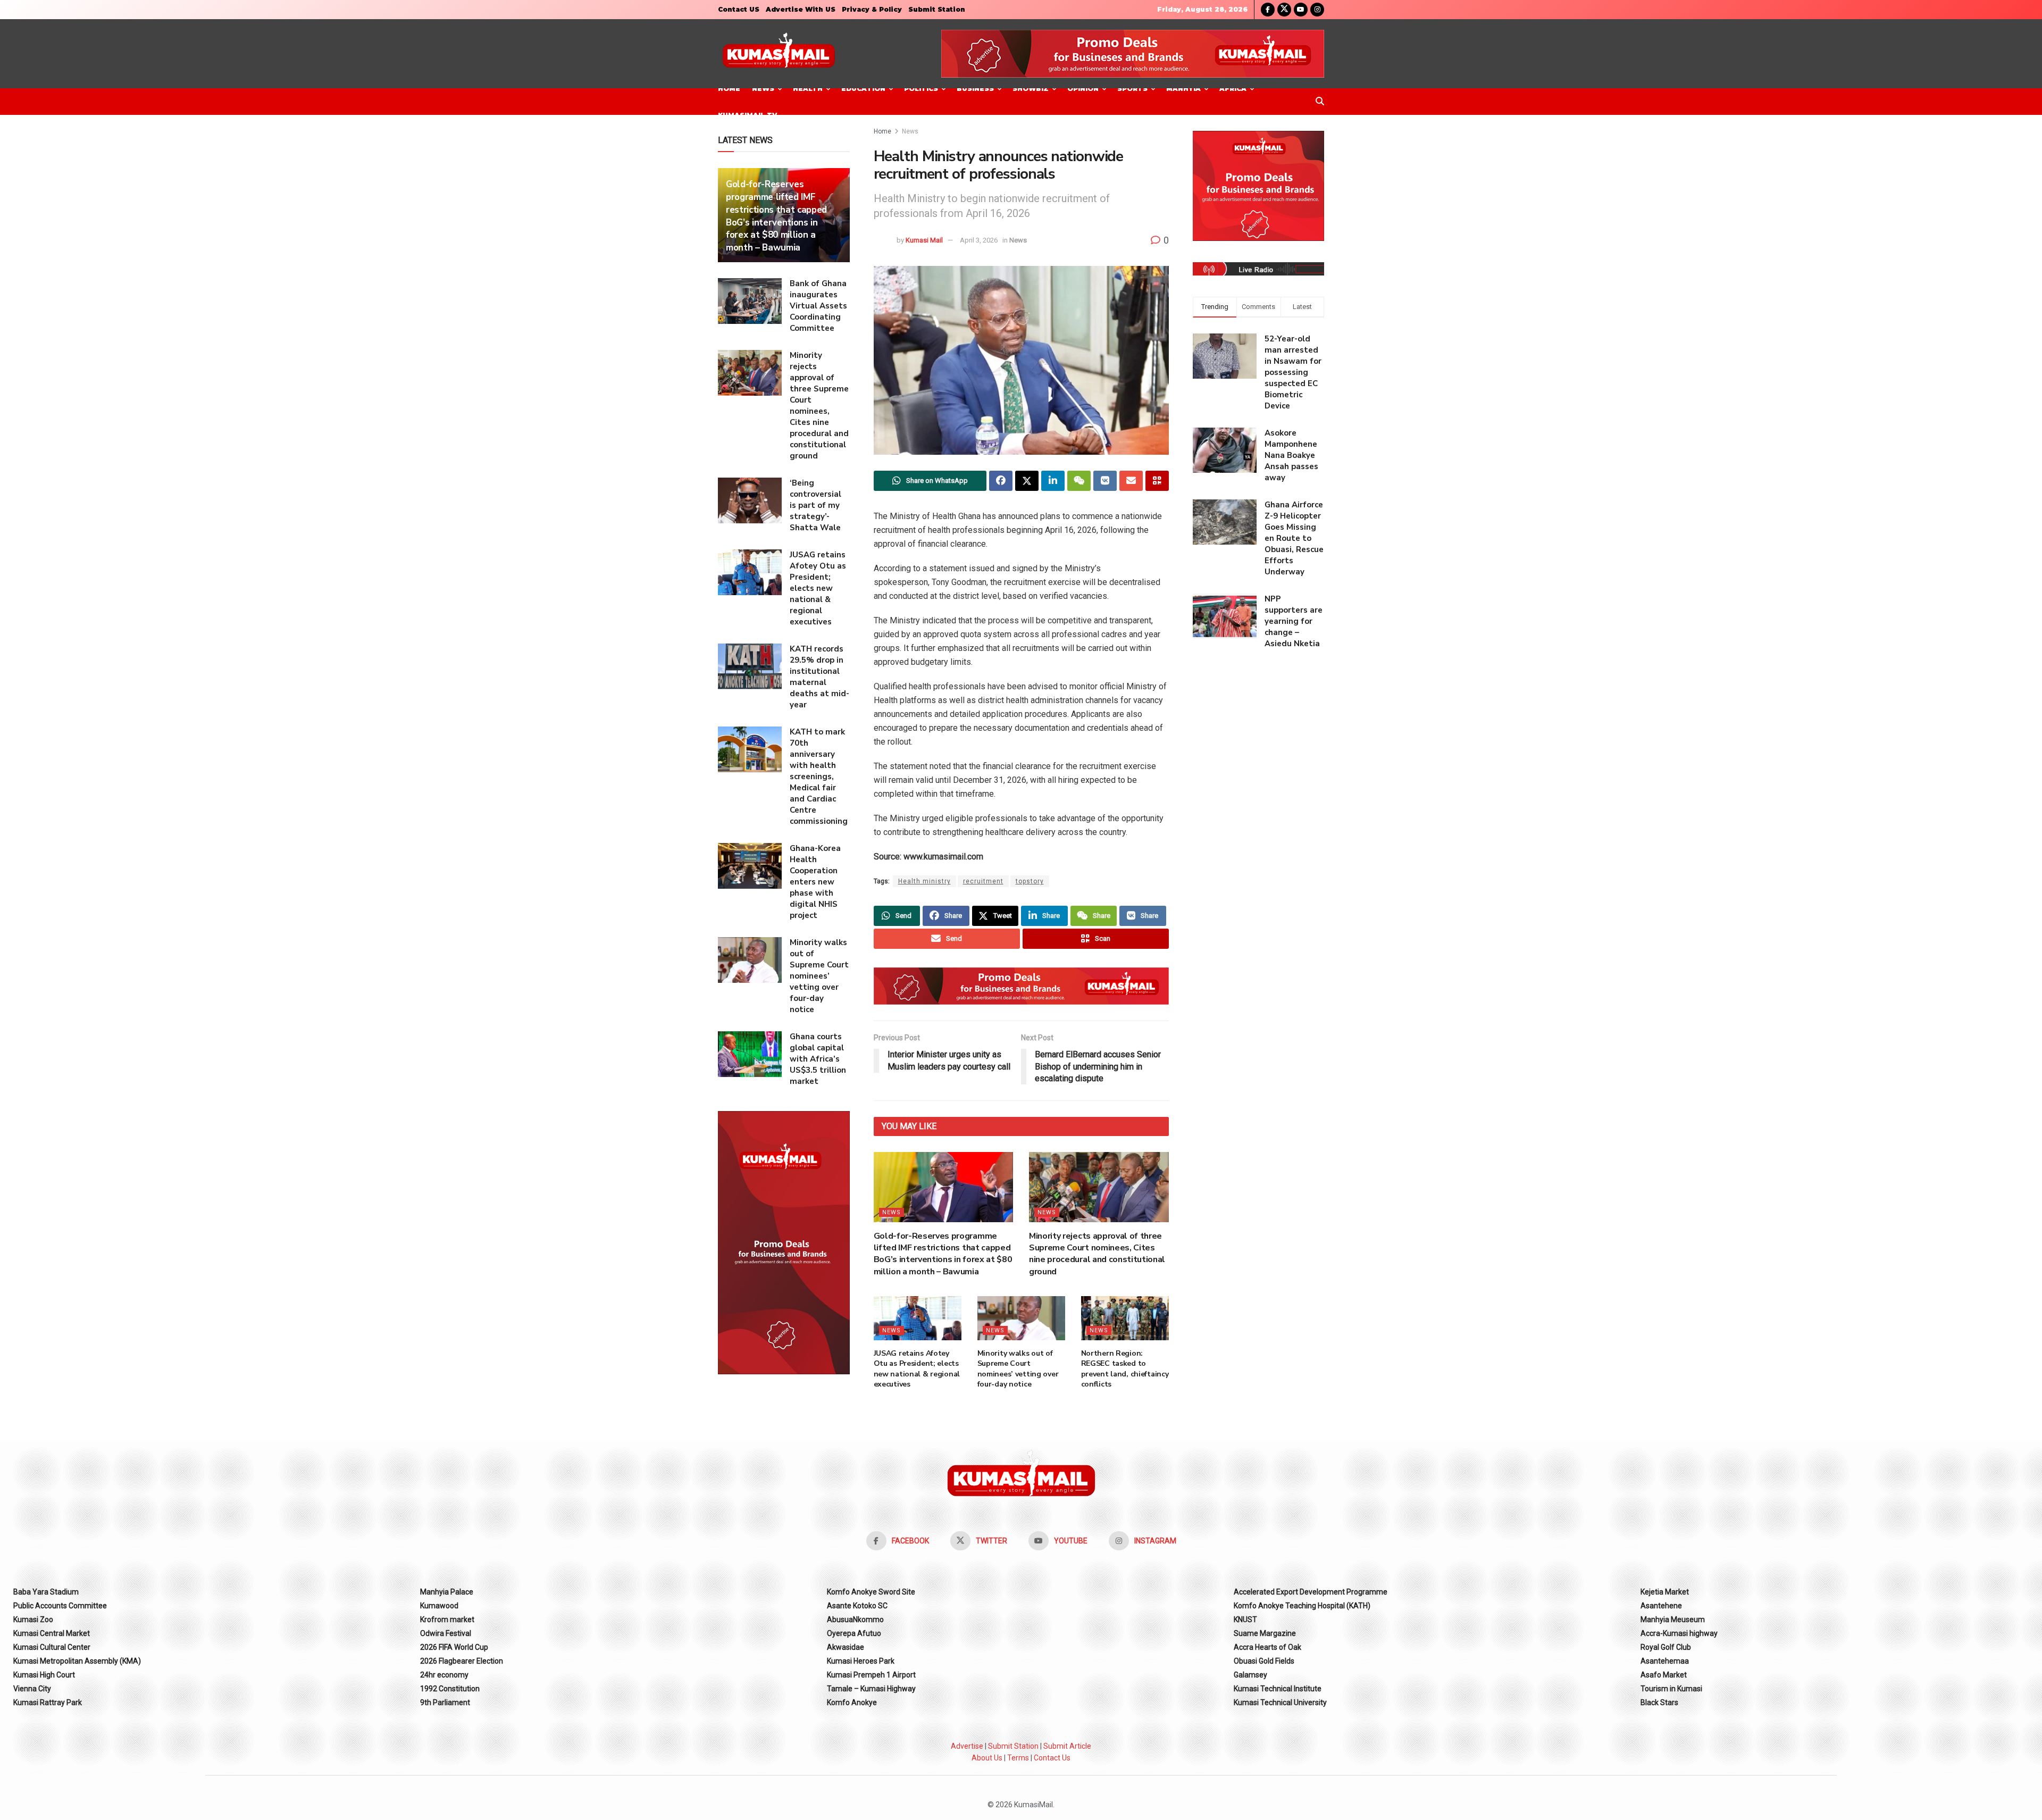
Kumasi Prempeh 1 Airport (871, 1675)
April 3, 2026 (979, 240)
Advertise (967, 1746)
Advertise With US (801, 9)
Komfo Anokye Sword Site (871, 1592)
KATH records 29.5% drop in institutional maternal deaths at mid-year (819, 677)
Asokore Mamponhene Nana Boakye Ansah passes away (1291, 455)
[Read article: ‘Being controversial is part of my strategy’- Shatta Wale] (750, 500)
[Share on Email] (1131, 481)
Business (975, 89)
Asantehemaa (1665, 1661)
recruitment (983, 881)
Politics (921, 89)
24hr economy (444, 1675)
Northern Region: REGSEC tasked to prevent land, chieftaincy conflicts (1125, 1369)
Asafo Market (1664, 1675)
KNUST (1245, 1619)
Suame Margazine (1265, 1633)
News (763, 89)
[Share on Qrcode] (1157, 481)
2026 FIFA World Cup (454, 1647)
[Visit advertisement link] (1133, 54)
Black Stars (1659, 1702)
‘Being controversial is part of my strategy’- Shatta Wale (815, 505)
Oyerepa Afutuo (854, 1633)
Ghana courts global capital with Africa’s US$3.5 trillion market (818, 1059)
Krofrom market (447, 1619)
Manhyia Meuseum (1673, 1619)
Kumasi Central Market (52, 1633)
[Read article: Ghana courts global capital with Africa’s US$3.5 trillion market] (750, 1054)
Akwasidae (846, 1647)
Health (808, 89)
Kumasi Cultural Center (52, 1647)
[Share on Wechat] (1079, 481)
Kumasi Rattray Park (48, 1702)
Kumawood (439, 1606)
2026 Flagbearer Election (462, 1661)
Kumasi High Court (44, 1675)
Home (729, 89)
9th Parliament (445, 1702)
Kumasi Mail (924, 240)
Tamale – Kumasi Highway (871, 1689)
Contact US (739, 9)
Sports (1132, 89)
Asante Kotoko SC (857, 1606)
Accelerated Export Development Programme (1311, 1592)
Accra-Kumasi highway (1679, 1633)
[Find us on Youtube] (1301, 10)
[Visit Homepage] (779, 54)
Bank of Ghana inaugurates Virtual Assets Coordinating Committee (818, 306)
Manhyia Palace (447, 1592)
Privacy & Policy (872, 9)
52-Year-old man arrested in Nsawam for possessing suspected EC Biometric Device (1293, 372)
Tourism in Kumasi (1671, 1689)
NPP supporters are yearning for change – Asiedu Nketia (1294, 621)
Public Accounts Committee (60, 1606)
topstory (1030, 881)
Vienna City (32, 1689)
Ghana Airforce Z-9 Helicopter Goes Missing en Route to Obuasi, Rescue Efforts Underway (1294, 538)
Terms (1018, 1758)
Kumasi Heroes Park (861, 1661)
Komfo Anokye (852, 1702)
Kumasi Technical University (1280, 1702)
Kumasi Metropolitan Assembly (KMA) (77, 1661)
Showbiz (1031, 89)
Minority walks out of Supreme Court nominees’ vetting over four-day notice (1018, 1369)
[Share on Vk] (1105, 481)
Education (863, 89)
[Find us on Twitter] (1284, 10)
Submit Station (937, 9)
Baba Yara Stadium (46, 1592)
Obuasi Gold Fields (1264, 1661)
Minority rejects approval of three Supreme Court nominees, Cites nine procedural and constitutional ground (1097, 1254)
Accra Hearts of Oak (1267, 1647)
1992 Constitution (450, 1689)
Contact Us (1052, 1758)
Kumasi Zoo (33, 1619)
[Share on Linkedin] (1053, 481)
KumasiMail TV (747, 115)
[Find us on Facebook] (1268, 10)
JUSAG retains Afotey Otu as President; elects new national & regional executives (917, 1369)
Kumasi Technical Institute (1278, 1689)
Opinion (1083, 89)
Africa (1233, 89)
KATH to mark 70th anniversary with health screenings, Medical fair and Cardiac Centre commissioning (819, 777)
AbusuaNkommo (855, 1619)
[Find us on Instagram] (1317, 10)
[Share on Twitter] (1027, 481)
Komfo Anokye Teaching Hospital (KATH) (1302, 1606)
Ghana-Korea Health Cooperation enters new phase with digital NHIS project (815, 882)
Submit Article (1067, 1746)
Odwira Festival (446, 1633)
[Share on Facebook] (1001, 481)
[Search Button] (1320, 102)
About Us (987, 1758)
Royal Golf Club (1666, 1647)
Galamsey (1250, 1675)
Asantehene (1661, 1606)
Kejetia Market (1665, 1592)
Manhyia (1183, 89)
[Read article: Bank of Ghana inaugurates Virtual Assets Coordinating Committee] (750, 301)
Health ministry (924, 881)
